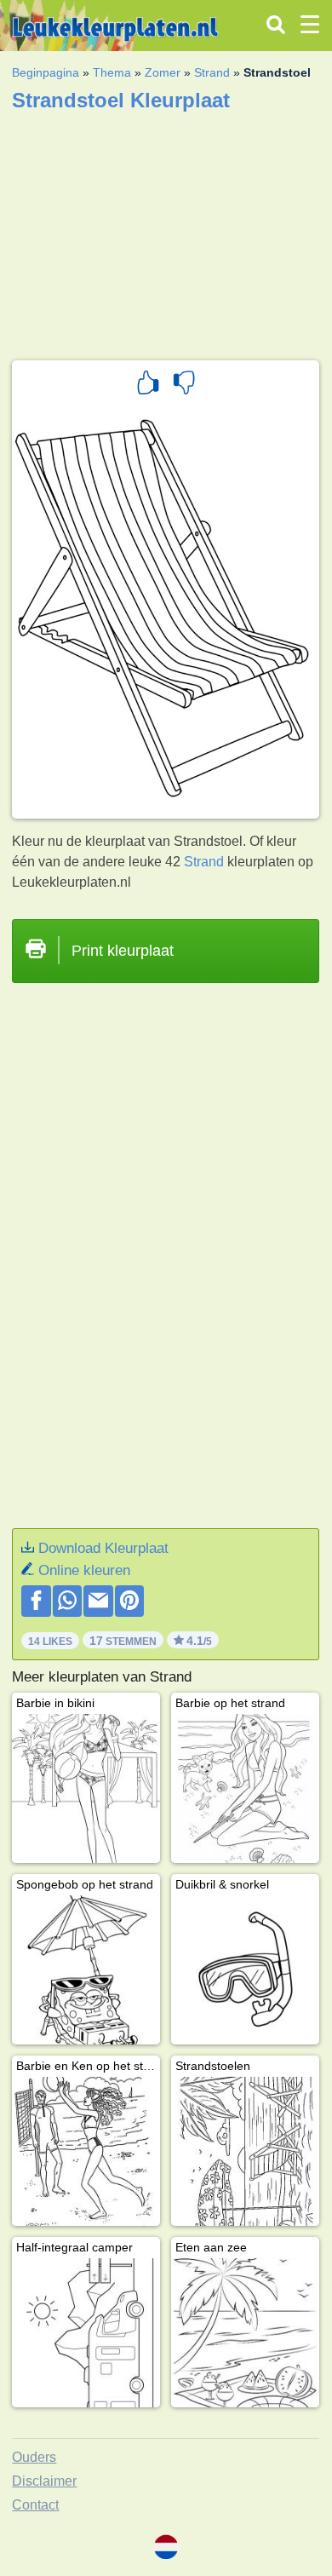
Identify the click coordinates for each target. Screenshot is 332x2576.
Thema (112, 72)
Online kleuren (84, 1570)
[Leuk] (148, 385)
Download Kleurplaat (103, 1548)
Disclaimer (44, 2481)
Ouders (34, 2457)
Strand (212, 72)
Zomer (163, 72)
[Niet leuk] (184, 385)
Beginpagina (46, 72)
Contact (35, 2505)
